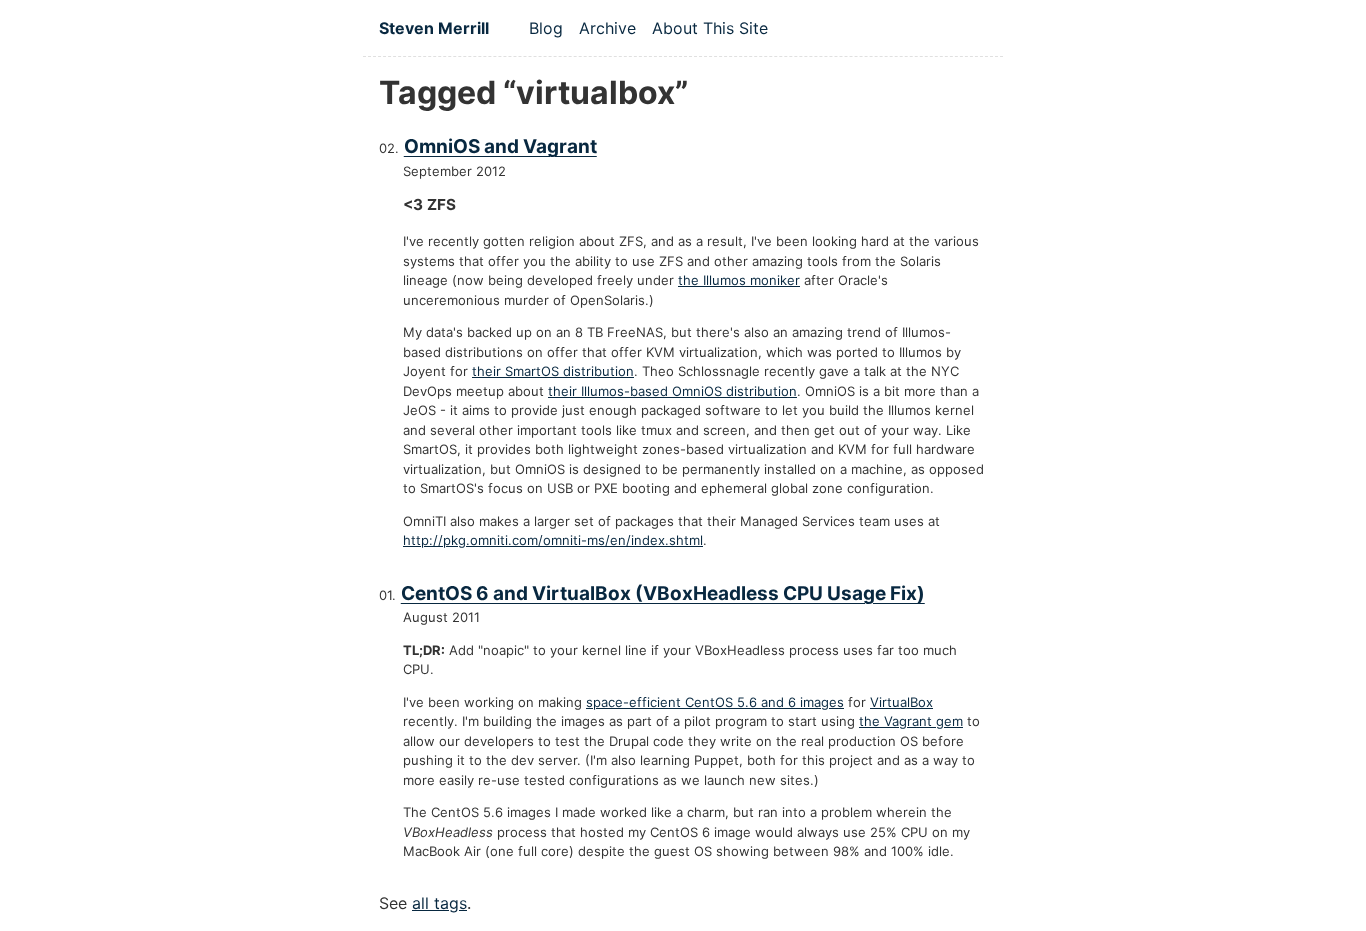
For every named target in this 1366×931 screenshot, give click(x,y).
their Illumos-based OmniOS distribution (672, 391)
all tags (439, 903)
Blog (546, 28)
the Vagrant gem (911, 721)
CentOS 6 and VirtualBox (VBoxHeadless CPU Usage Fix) (663, 593)
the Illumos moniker (739, 280)
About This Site (710, 28)
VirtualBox (901, 702)
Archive (607, 28)
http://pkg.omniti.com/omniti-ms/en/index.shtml (553, 540)
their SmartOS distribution (553, 371)
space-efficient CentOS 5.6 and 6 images (715, 702)
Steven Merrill (434, 28)
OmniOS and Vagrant (500, 146)
